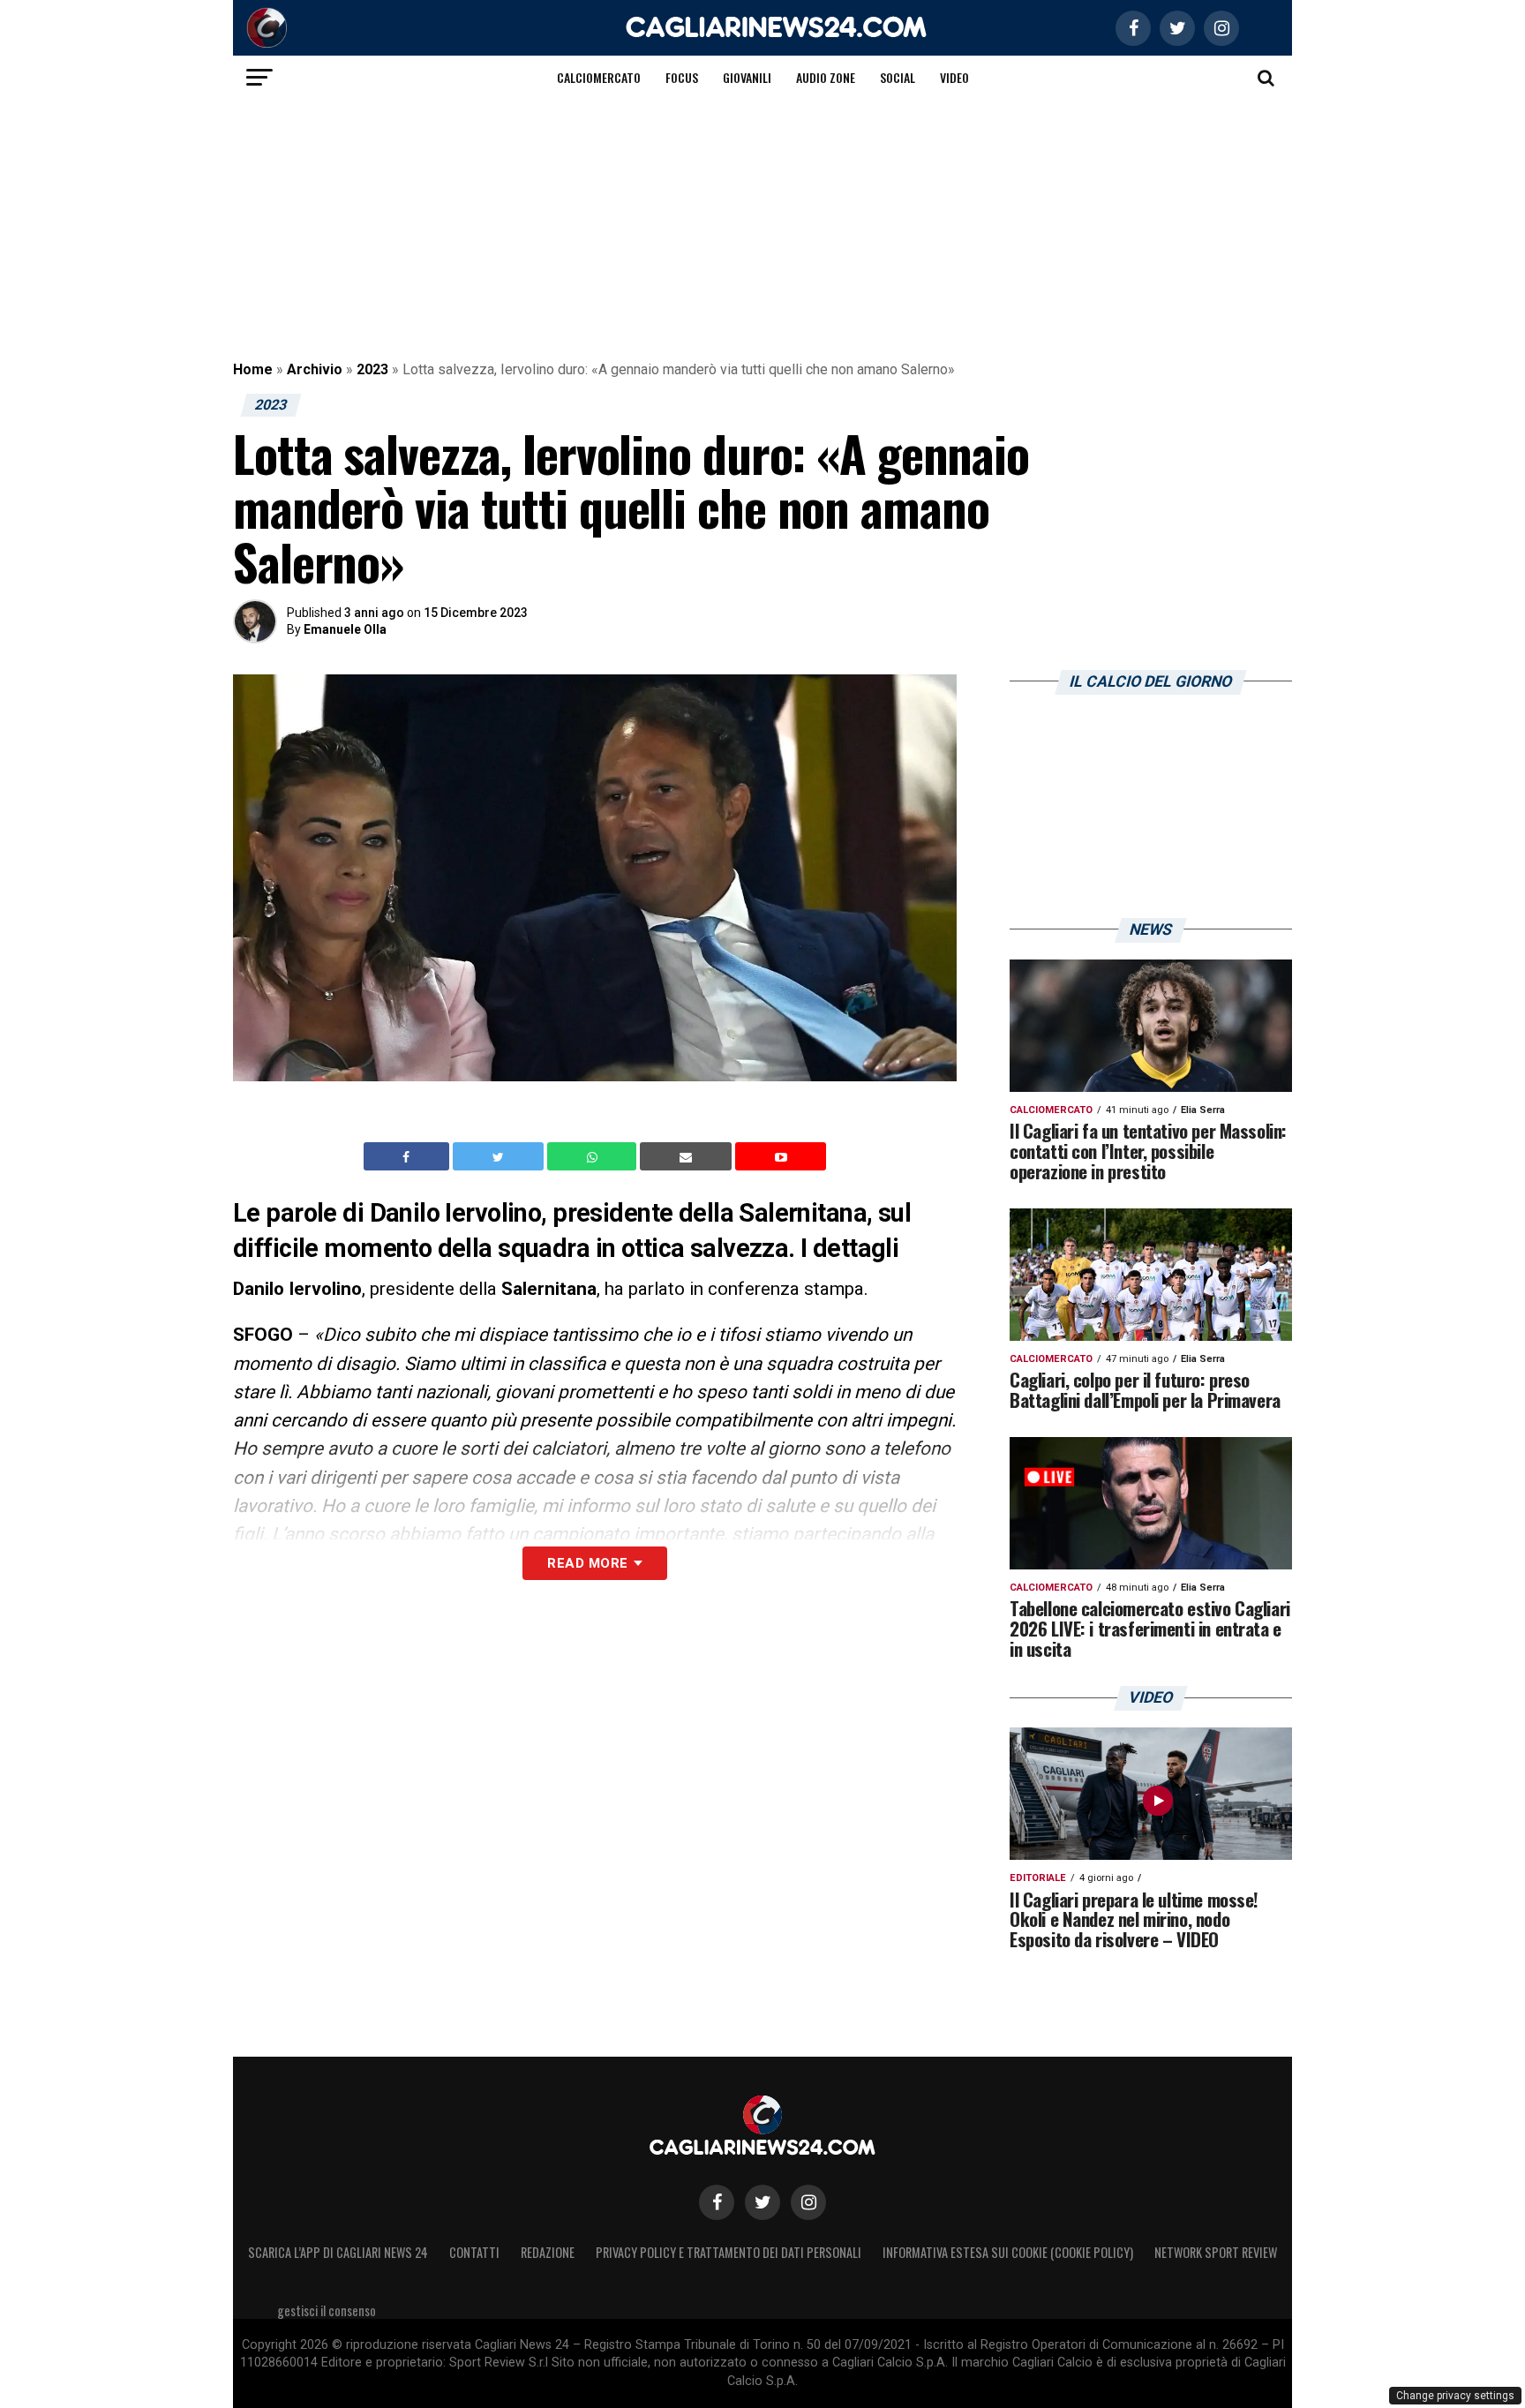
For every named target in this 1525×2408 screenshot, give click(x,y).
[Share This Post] (594, 1156)
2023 (372, 369)
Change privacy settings (1455, 2396)
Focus (682, 77)
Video (954, 77)
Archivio (315, 369)
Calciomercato (599, 77)
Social (898, 77)
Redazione (548, 2252)
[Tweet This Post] (500, 1156)
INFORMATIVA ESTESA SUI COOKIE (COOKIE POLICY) (1008, 2252)
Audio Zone (826, 77)
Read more (587, 1563)
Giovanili (747, 77)
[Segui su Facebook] (717, 2202)
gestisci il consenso (327, 2310)
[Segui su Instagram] (808, 2202)
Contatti (474, 2252)
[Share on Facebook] (409, 1156)
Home (253, 369)
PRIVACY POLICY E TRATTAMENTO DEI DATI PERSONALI (729, 2252)
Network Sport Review (1216, 2252)
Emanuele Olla (345, 629)
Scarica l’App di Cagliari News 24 (338, 2252)
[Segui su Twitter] (762, 2202)
